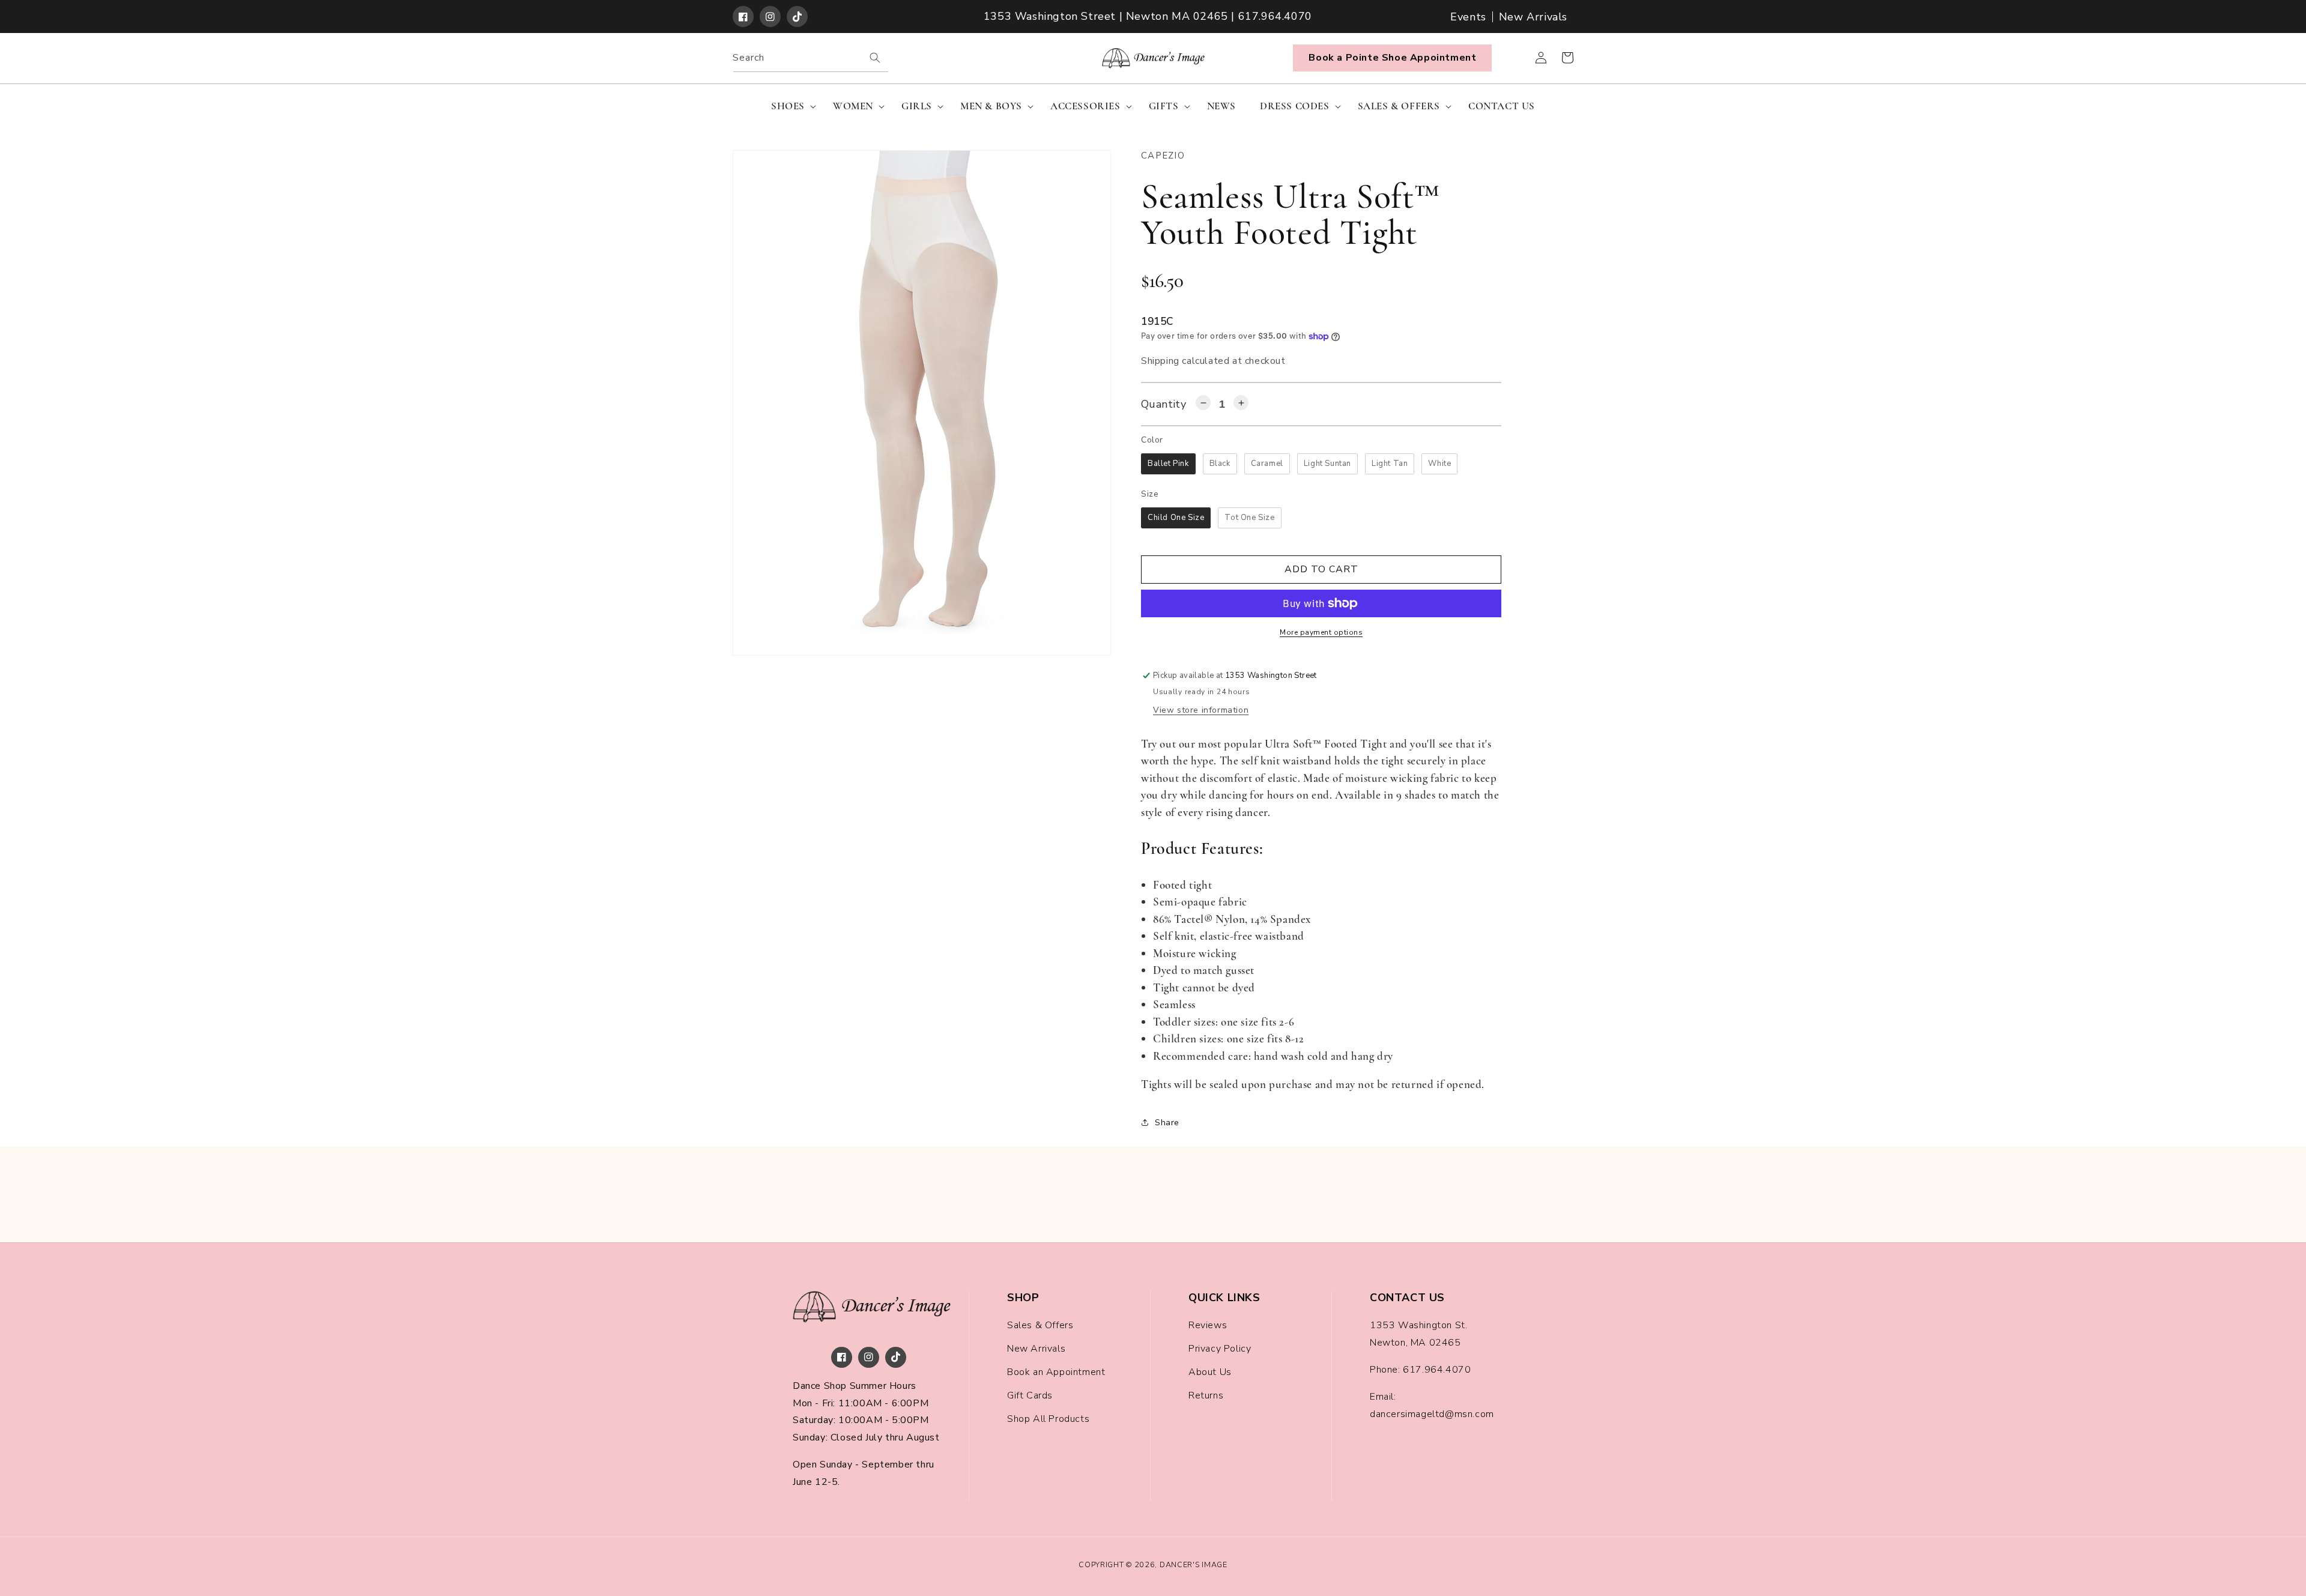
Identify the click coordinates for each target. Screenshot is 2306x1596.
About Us (1210, 1372)
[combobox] (811, 58)
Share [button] (1167, 1123)
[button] (790, 106)
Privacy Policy (1220, 1349)
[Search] (875, 58)
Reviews (1208, 1325)
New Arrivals (1533, 17)
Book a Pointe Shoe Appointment (1392, 58)
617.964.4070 (1437, 1370)
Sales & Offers (1040, 1325)
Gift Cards (1030, 1395)
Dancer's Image (1194, 1564)
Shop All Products (1048, 1419)
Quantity (1164, 404)
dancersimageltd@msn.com (1432, 1414)
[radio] (1168, 464)
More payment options (1321, 632)
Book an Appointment (1056, 1372)
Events (1468, 17)
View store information (1201, 710)
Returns (1206, 1395)
